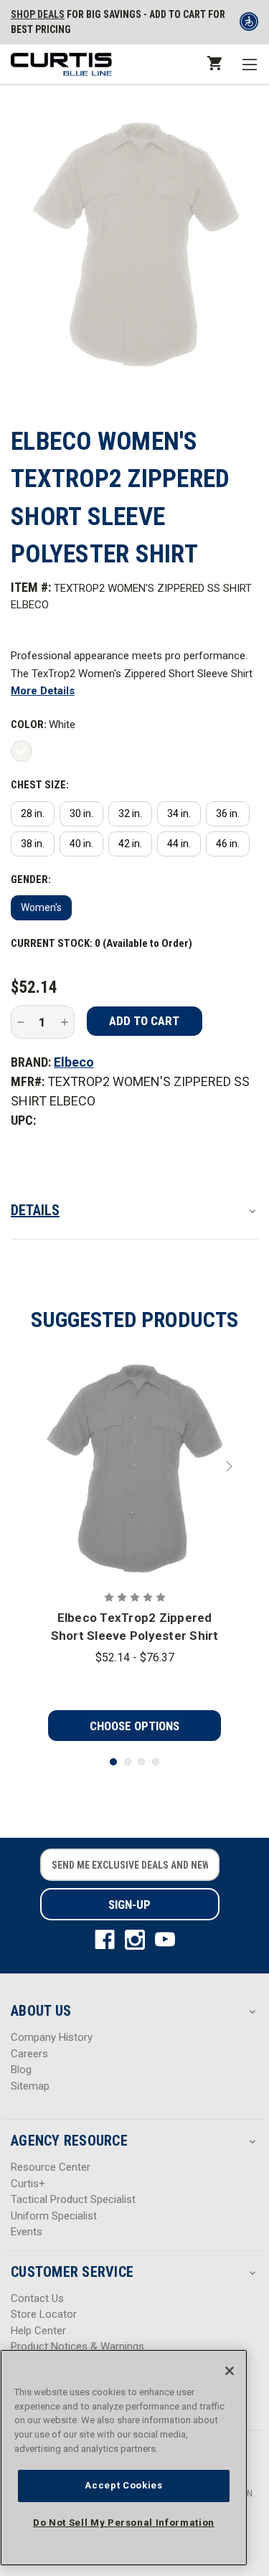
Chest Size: (40, 785)
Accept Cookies (123, 2485)
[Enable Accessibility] (249, 24)
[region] (124, 2458)
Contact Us (37, 2298)
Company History (52, 2037)
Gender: (31, 879)
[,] (135, 1466)
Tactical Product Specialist (73, 2199)
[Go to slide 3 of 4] (141, 1762)
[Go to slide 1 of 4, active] (113, 1762)
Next (227, 1466)
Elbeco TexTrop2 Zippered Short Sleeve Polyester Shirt (135, 1627)
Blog (21, 2070)
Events (27, 2232)
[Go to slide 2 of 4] (128, 1762)
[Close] (230, 2371)
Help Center (38, 2331)
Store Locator (44, 2314)
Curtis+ (28, 2184)
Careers (29, 2054)
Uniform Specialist (54, 2216)
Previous (42, 1466)
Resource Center (51, 2167)
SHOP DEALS (38, 14)
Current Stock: (102, 943)
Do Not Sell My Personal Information (124, 2523)
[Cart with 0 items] (213, 63)
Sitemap (30, 2086)
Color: (43, 725)
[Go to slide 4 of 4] (156, 1762)
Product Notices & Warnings (77, 2346)
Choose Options (134, 1726)
